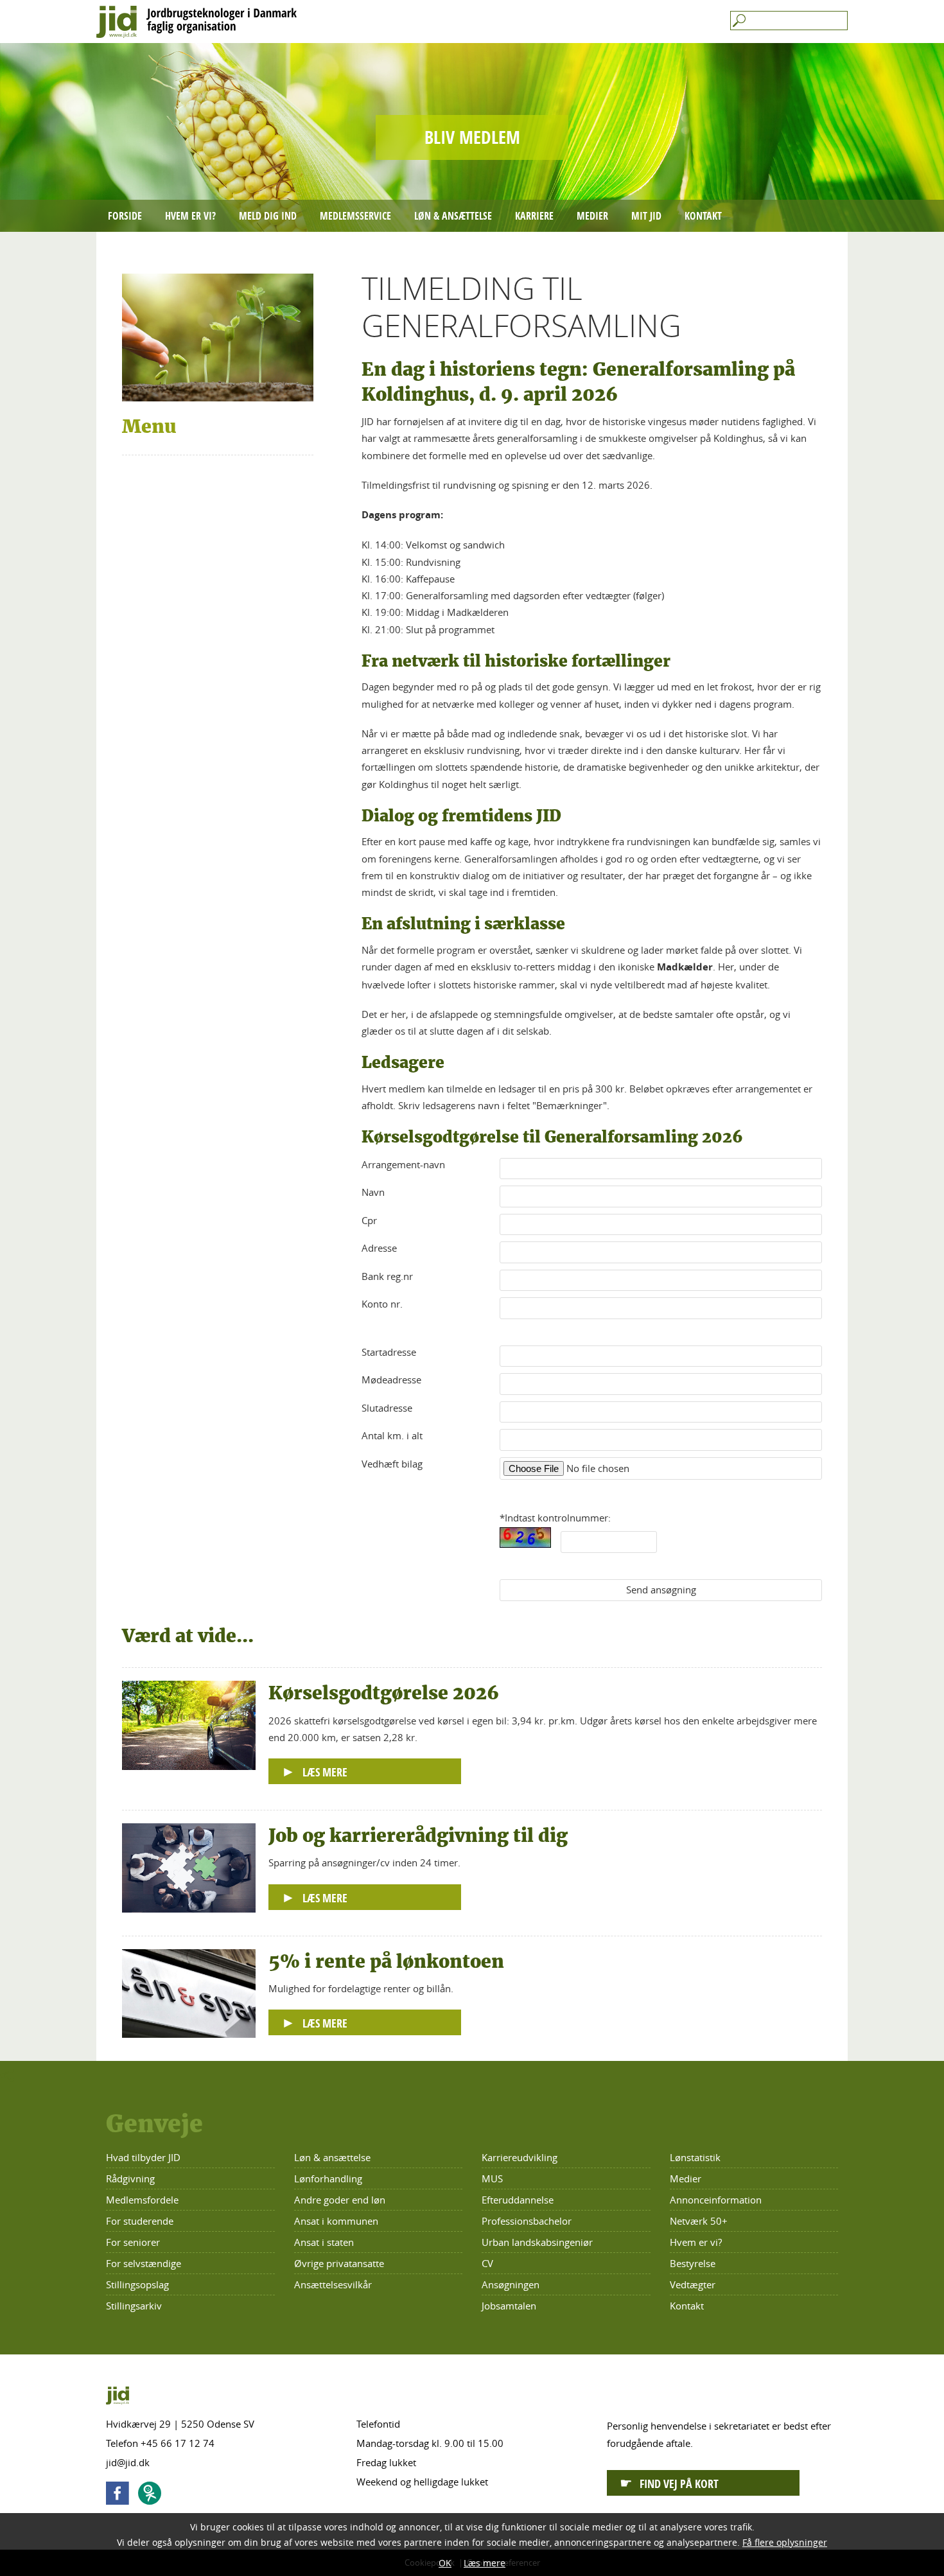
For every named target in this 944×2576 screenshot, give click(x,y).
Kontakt (703, 216)
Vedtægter (693, 2284)
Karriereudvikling (520, 2157)
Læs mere (485, 2563)
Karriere (534, 216)
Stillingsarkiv (134, 2306)
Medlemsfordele (142, 2200)
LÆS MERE (325, 1772)
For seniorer (133, 2242)
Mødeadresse (391, 1380)
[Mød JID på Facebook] (121, 2495)
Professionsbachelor (527, 2221)
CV (487, 2263)
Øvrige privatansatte (339, 2263)
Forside (125, 216)
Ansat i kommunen (336, 2221)
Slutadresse (387, 1408)
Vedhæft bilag (392, 1464)
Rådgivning (130, 2178)
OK (445, 2563)
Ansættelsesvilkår (333, 2284)
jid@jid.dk (128, 2462)
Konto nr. (382, 1304)
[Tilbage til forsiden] (472, 22)
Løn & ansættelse (453, 216)
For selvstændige (144, 2263)
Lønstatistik (695, 2157)
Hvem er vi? (190, 216)
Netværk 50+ (699, 2221)
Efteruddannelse (518, 2200)
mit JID (646, 216)
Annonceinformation (716, 2200)
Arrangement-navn (403, 1164)
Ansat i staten (324, 2242)
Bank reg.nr (387, 1276)
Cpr (369, 1220)
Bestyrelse (693, 2263)
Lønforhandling (328, 2178)
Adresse (379, 1248)
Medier (592, 216)
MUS (492, 2178)
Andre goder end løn (340, 2200)
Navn (373, 1192)
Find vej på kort (679, 2484)
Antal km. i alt (392, 1435)
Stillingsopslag (137, 2284)
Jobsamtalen (509, 2306)
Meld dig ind (268, 216)
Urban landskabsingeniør (537, 2242)
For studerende (140, 2221)
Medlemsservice (355, 216)
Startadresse (389, 1352)
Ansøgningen (511, 2284)
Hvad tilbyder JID (143, 2157)
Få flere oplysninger (785, 2542)
